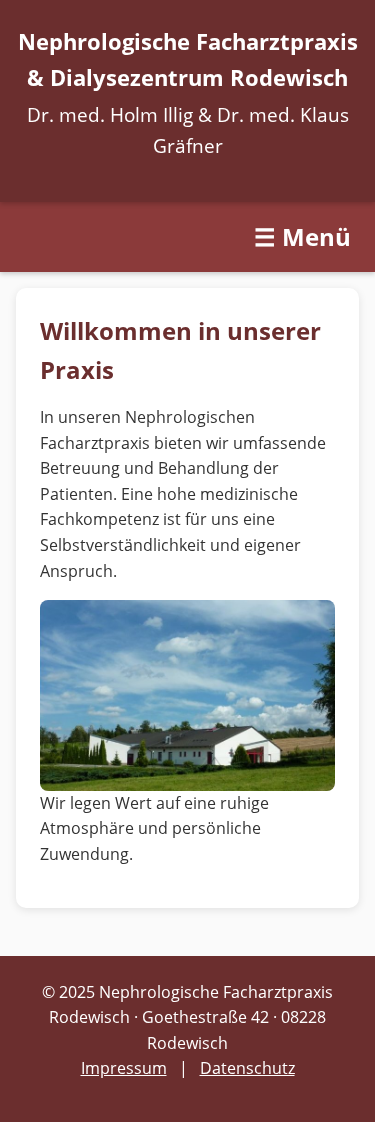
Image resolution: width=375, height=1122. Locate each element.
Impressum (124, 1068)
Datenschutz (247, 1068)
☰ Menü (302, 236)
